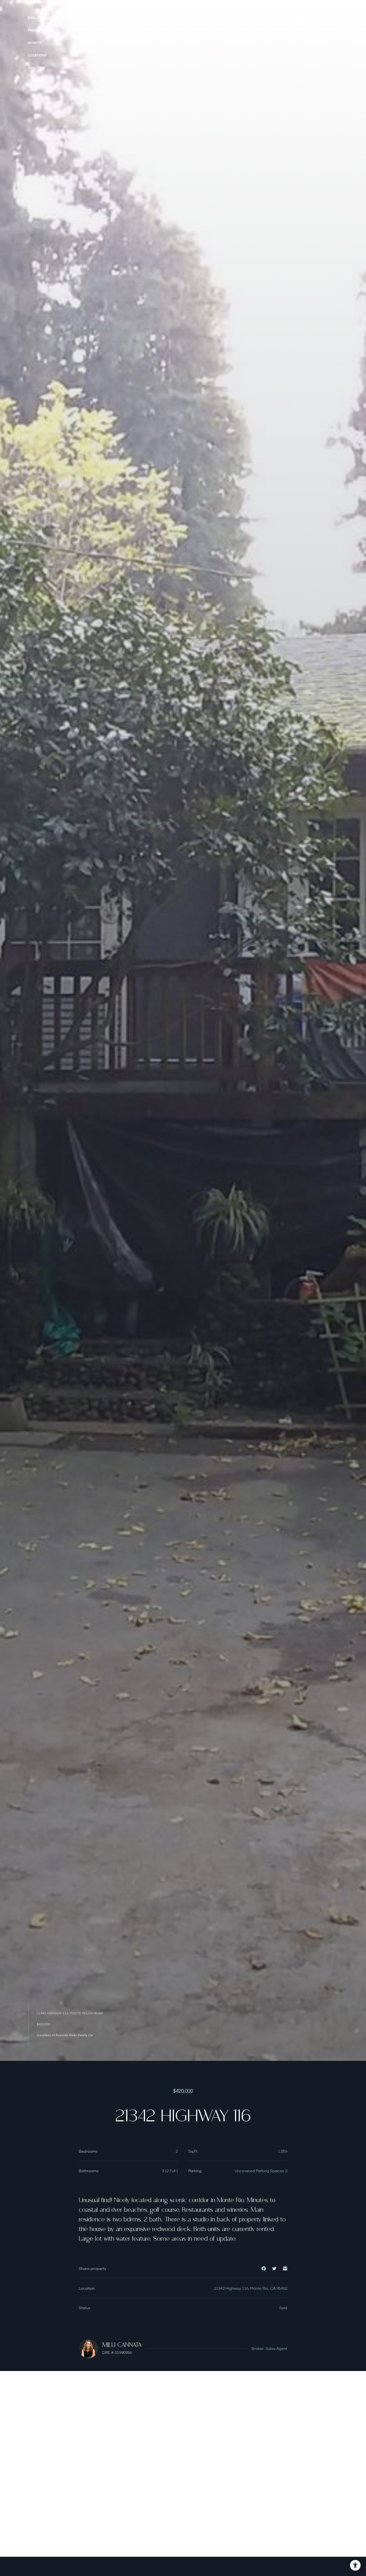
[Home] (317, 19)
